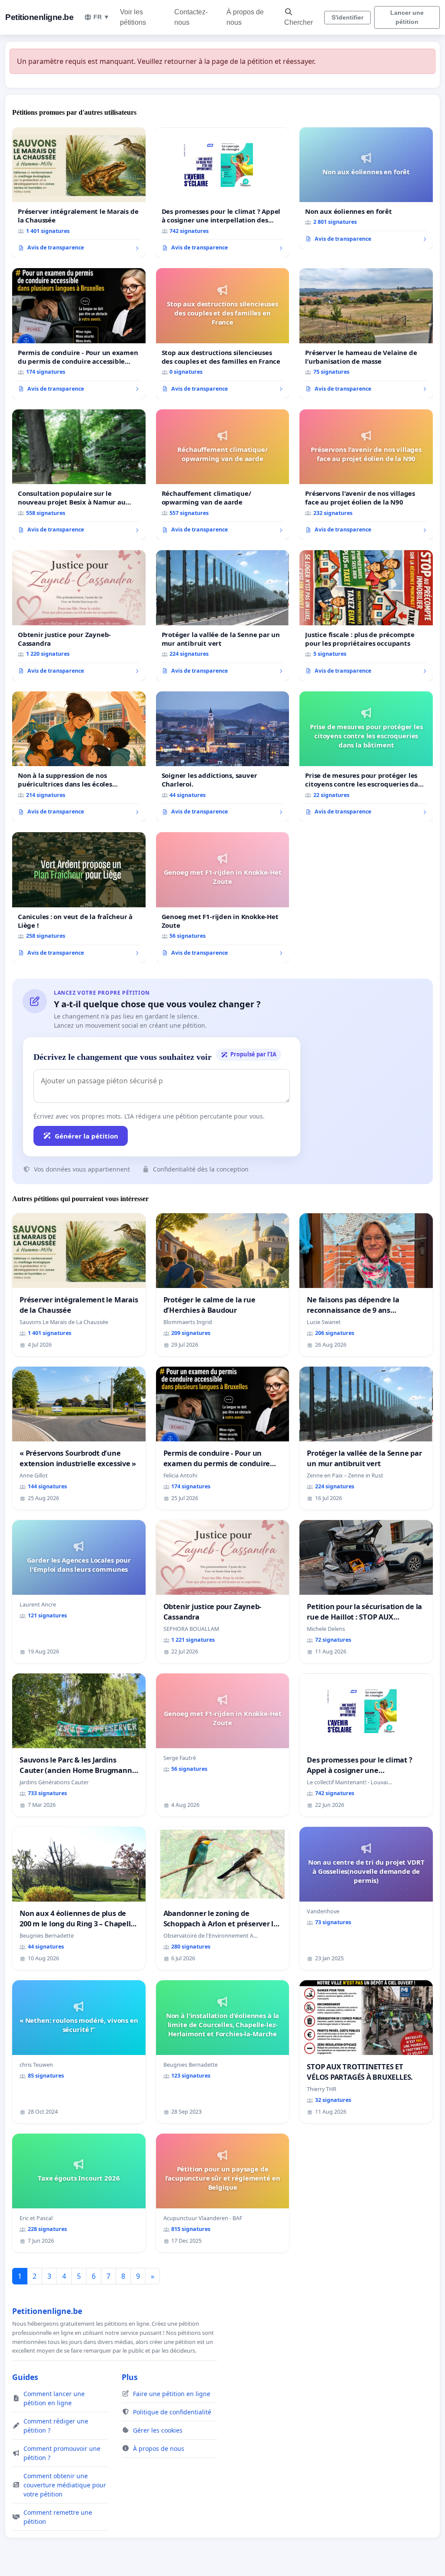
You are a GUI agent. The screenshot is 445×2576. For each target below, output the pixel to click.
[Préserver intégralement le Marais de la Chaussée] (79, 193)
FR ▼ (101, 17)
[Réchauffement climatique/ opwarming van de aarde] (223, 475)
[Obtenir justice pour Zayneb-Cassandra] (79, 615)
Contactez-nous (191, 17)
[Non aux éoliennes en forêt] (366, 188)
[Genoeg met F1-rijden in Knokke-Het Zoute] (223, 898)
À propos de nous (245, 17)
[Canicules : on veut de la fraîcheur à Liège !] (79, 897)
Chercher (299, 22)
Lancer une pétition (407, 17)
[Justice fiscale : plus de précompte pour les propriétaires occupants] (366, 615)
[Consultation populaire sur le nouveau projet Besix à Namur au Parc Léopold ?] (79, 475)
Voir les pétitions (133, 17)
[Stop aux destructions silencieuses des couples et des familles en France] (223, 334)
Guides (25, 2377)
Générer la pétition (86, 1136)
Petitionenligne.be (39, 17)
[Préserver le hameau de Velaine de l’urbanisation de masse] (366, 333)
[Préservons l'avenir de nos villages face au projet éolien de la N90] (366, 475)
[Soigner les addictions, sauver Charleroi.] (223, 757)
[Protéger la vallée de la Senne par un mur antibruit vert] (223, 616)
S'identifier (347, 17)
